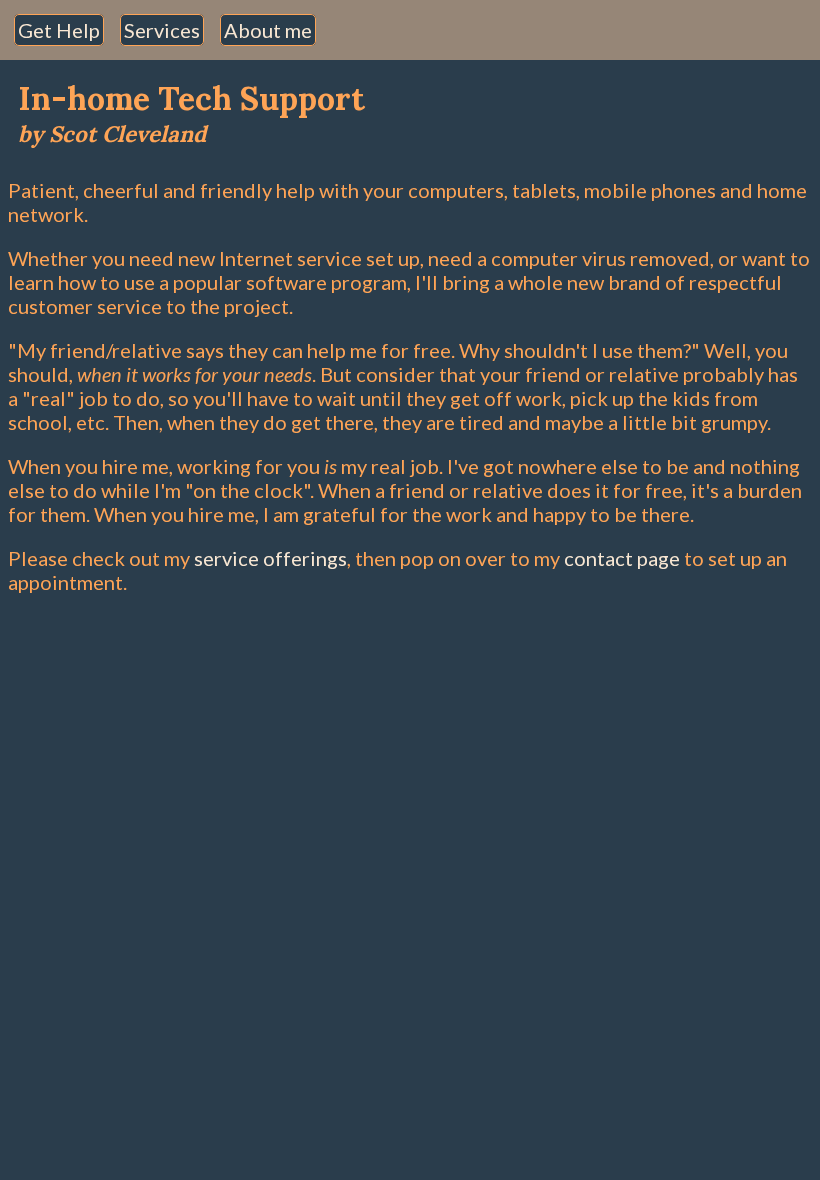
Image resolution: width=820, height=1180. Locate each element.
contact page (622, 558)
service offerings (270, 558)
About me (268, 30)
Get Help (59, 30)
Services (162, 30)
